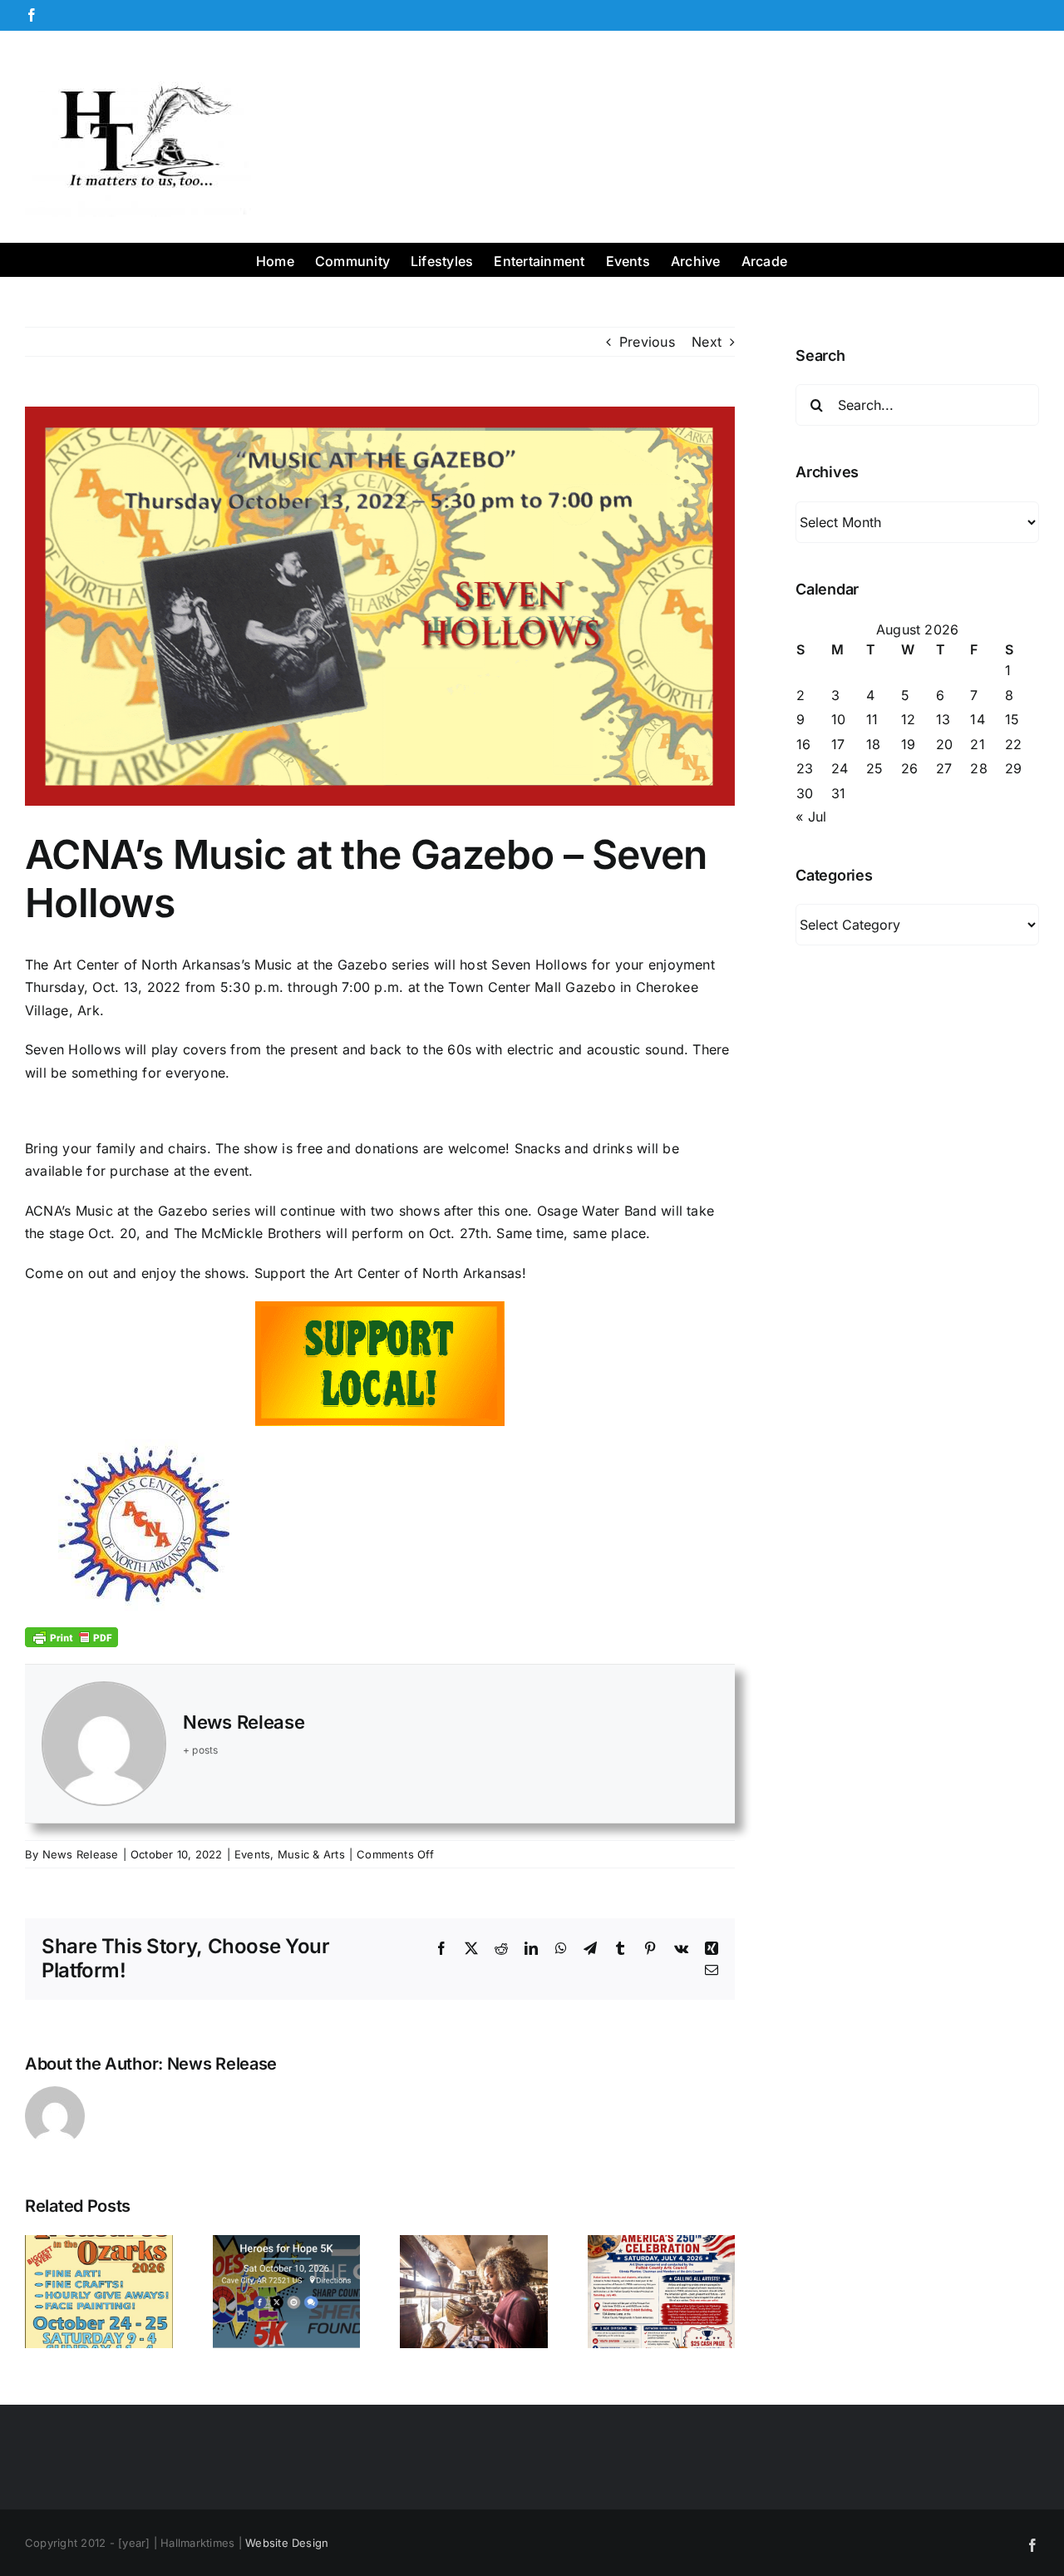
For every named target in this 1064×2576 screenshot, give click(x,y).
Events (252, 1854)
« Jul (811, 817)
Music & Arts (311, 1854)
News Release (244, 1722)
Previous (647, 342)
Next (707, 342)
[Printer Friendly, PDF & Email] (71, 1635)
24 (840, 768)
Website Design (287, 2543)
